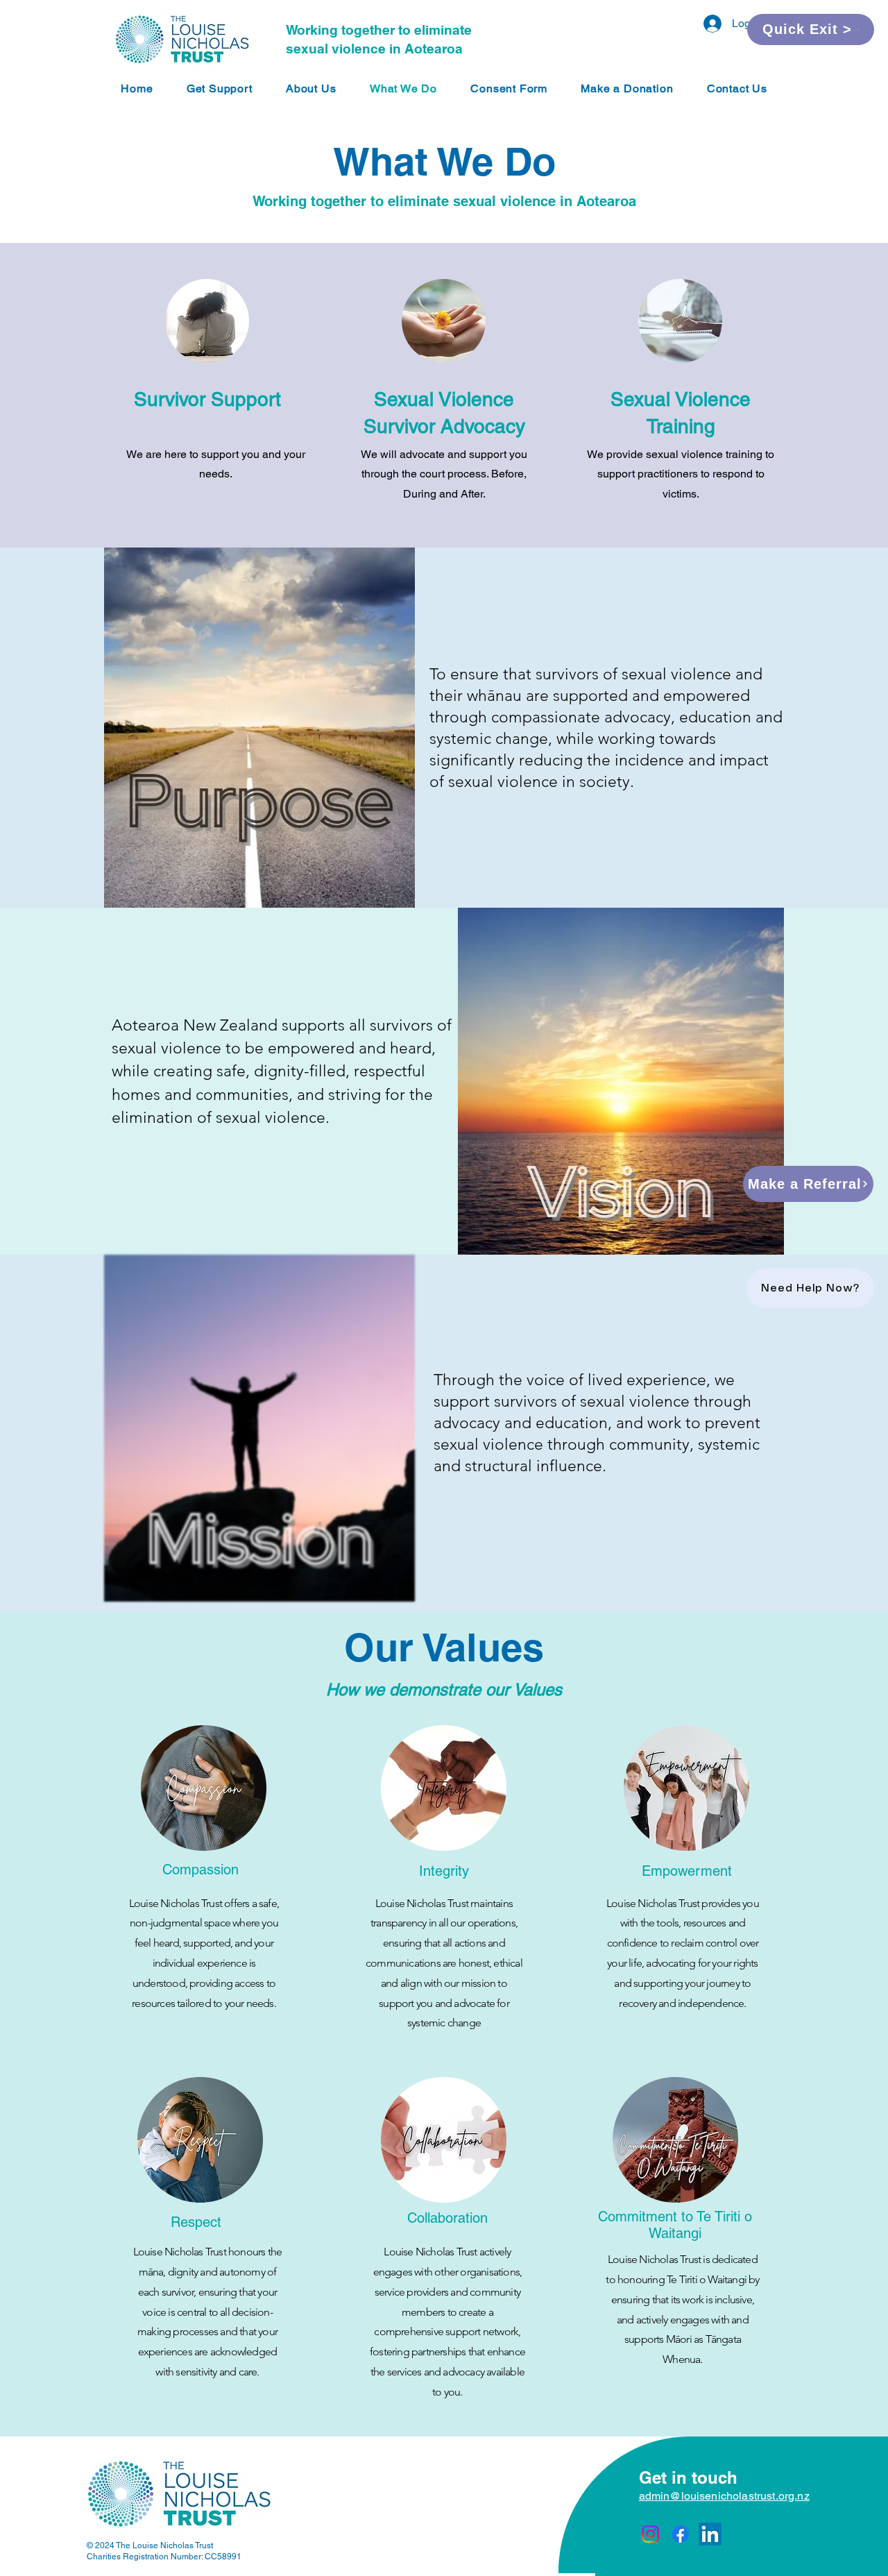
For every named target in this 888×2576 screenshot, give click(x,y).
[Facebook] (680, 2534)
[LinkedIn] (710, 2534)
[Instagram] (650, 2534)
